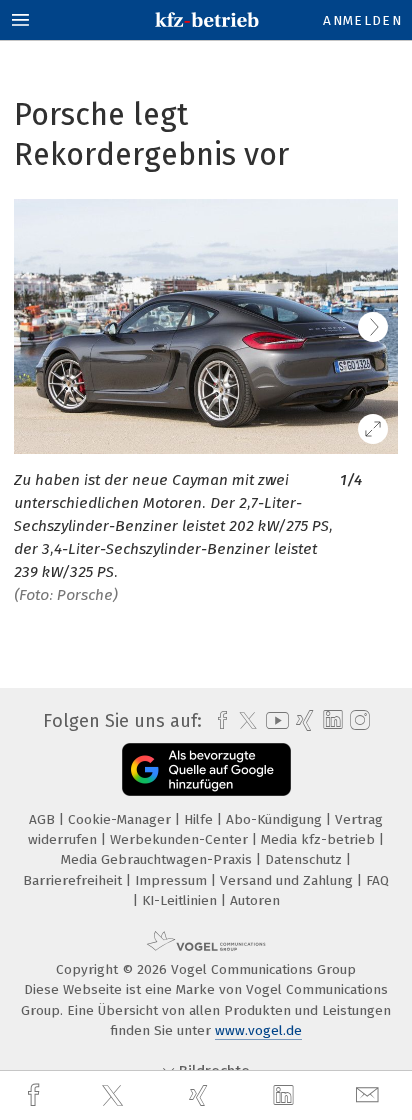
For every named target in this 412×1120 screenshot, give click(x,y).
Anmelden (362, 20)
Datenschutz (305, 859)
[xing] (201, 1095)
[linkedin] (286, 1096)
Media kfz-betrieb (320, 839)
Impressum (173, 880)
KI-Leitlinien (181, 900)
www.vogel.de (258, 1030)
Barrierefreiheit (74, 880)
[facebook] (36, 1095)
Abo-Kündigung (276, 819)
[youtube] (274, 720)
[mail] (370, 1095)
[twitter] (115, 1096)
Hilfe (200, 819)
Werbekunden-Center (181, 839)
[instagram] (357, 721)
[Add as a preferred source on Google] (206, 769)
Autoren (255, 900)
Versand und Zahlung (288, 880)
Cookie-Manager (121, 819)
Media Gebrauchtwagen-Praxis (158, 859)
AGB (44, 819)
